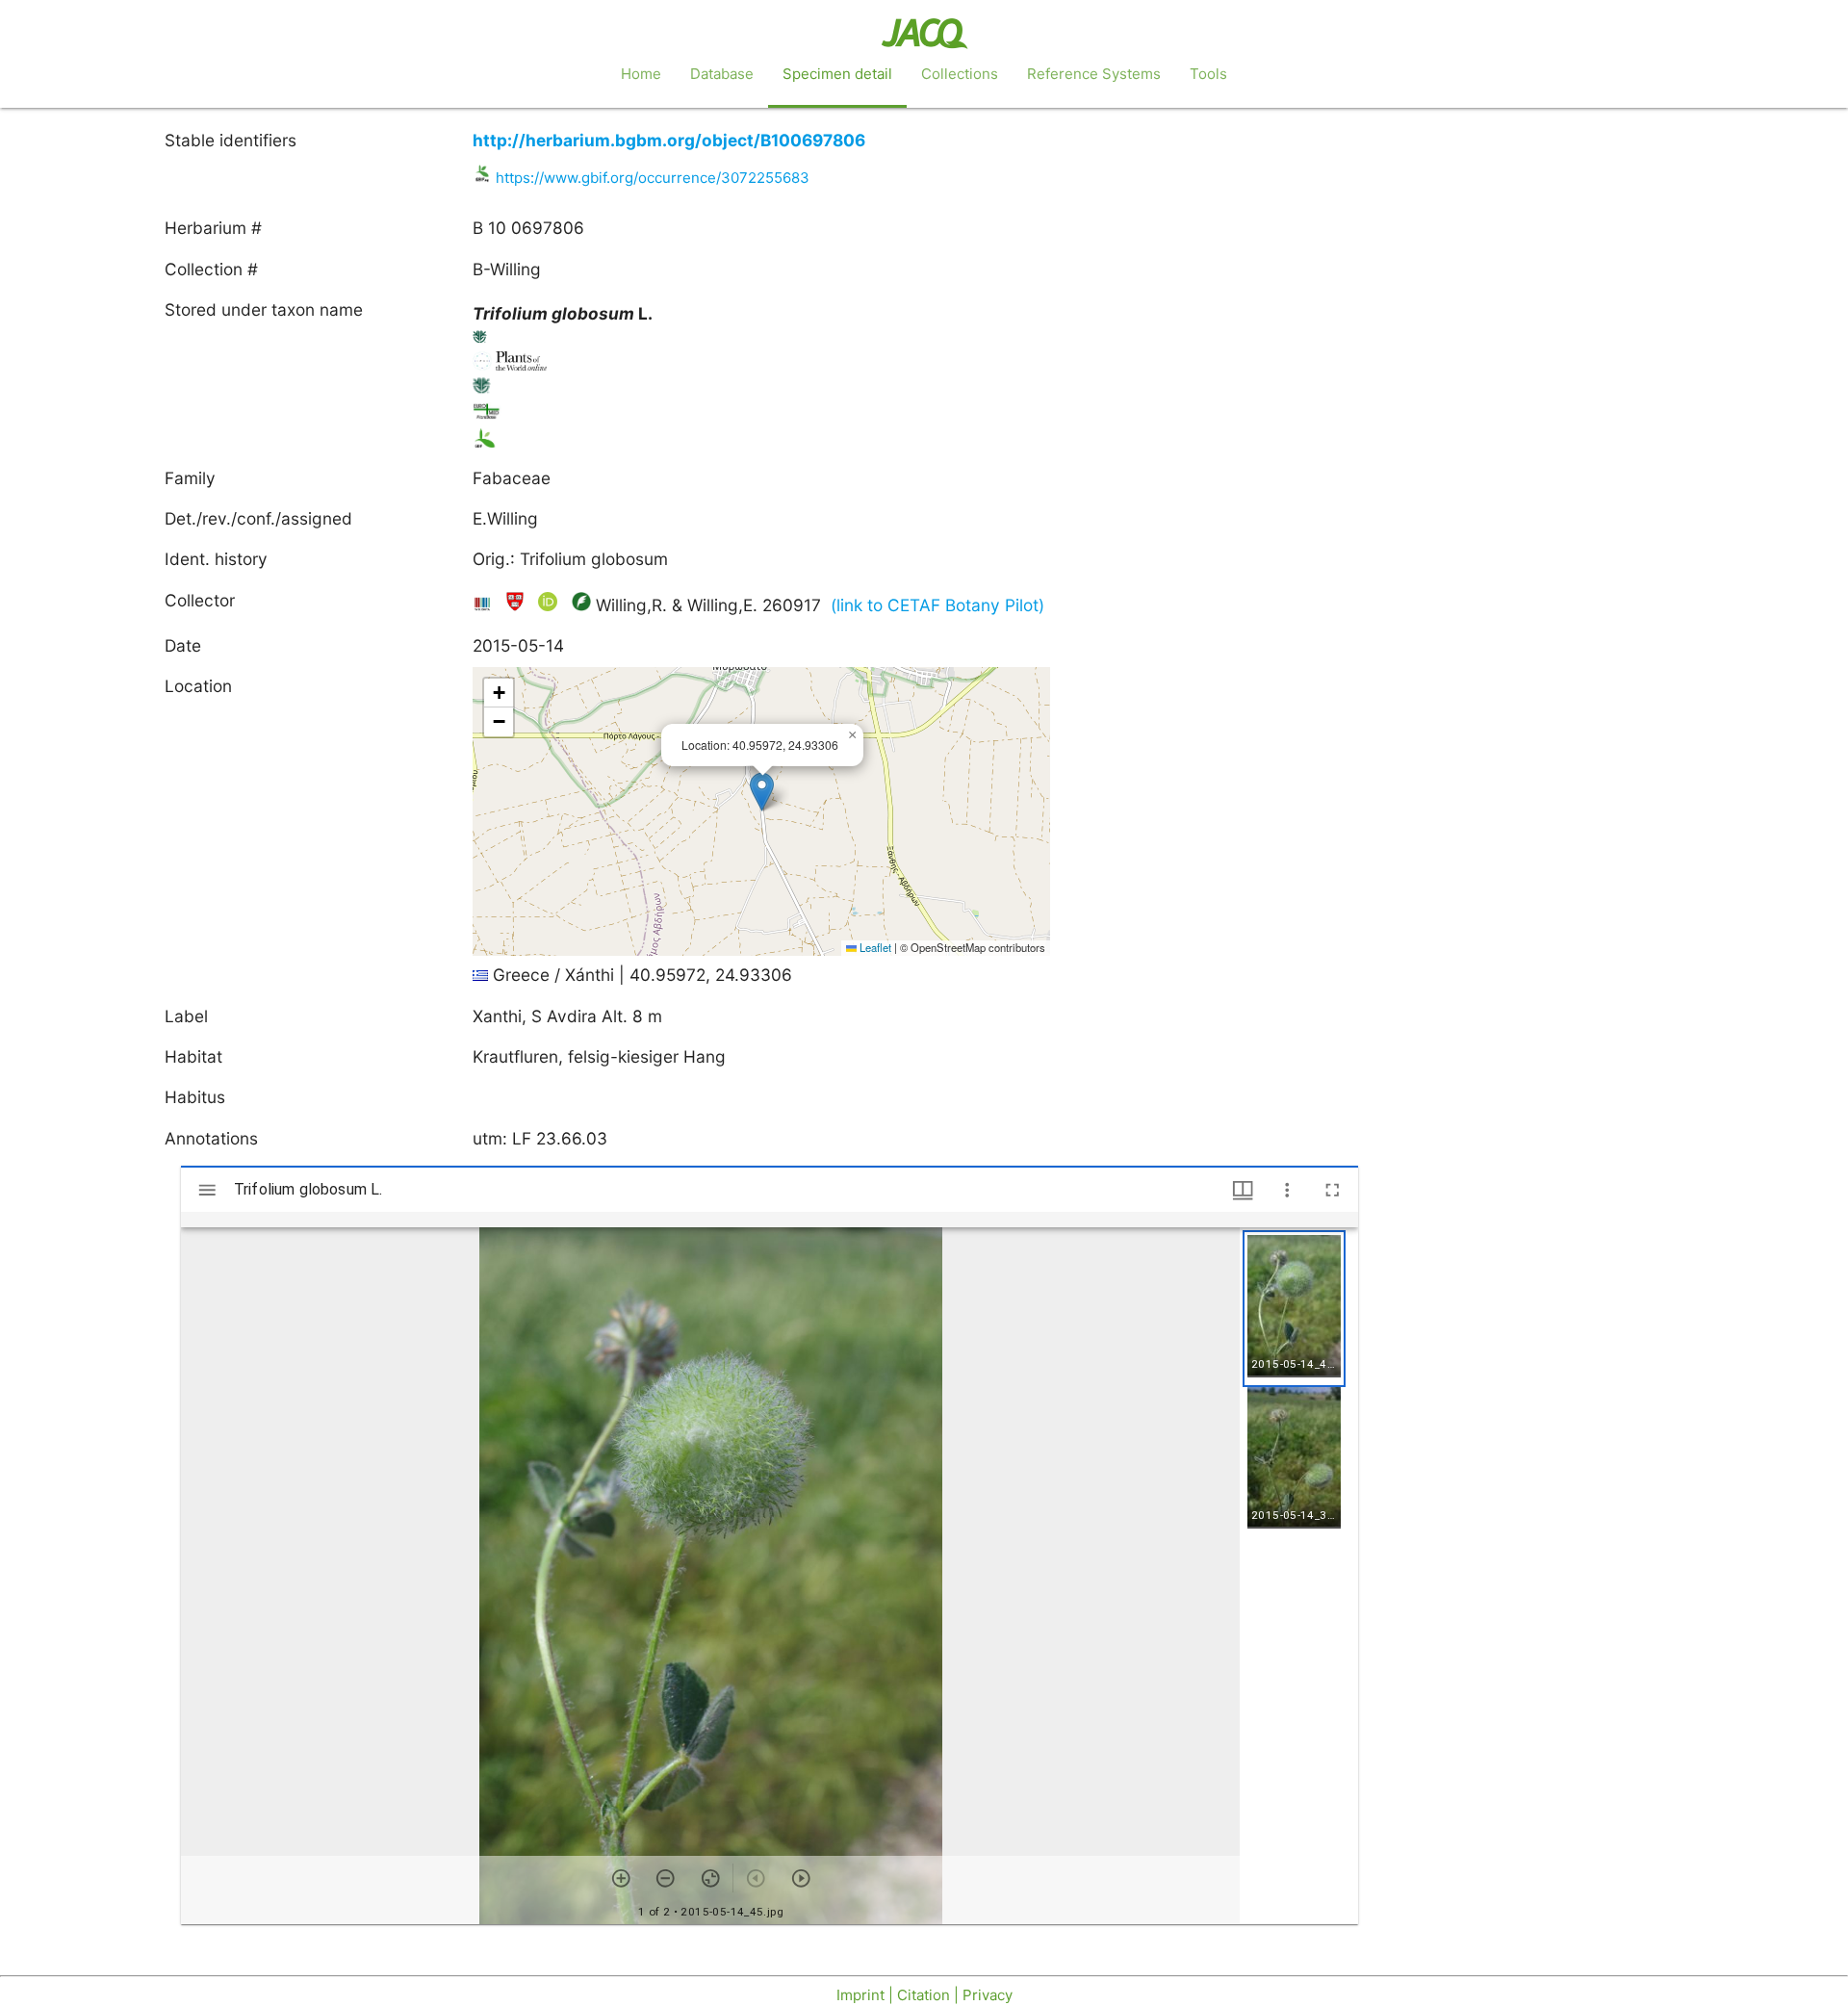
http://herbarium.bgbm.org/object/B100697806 (669, 140)
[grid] (1299, 1576)
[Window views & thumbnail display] (1243, 1190)
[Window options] (1287, 1190)
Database (722, 74)
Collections (960, 74)
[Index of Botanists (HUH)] (517, 605)
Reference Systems (1094, 74)
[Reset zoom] (711, 1878)
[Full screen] (1333, 1190)
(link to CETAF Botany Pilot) (937, 605)
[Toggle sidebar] (207, 1190)
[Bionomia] (581, 605)
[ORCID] (550, 605)
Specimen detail (837, 74)
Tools (1208, 74)
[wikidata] (485, 605)
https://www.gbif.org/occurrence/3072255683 (653, 178)
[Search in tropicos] (480, 340)
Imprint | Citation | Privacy (924, 1995)
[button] (762, 792)
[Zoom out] (666, 1878)
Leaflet (874, 947)
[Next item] (801, 1878)
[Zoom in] (621, 1878)
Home (641, 74)
